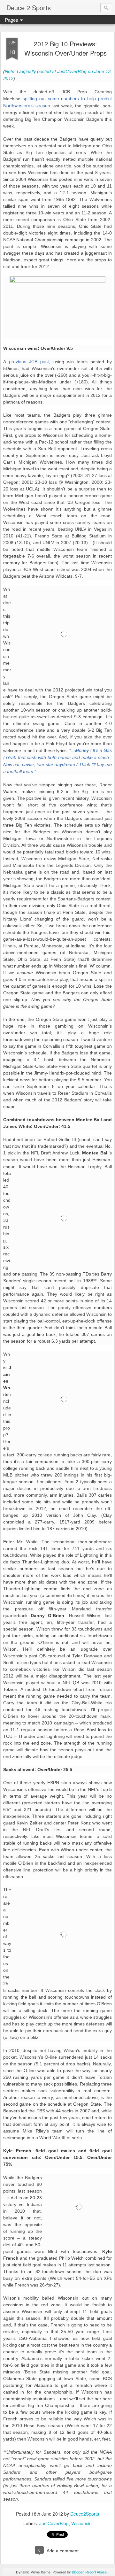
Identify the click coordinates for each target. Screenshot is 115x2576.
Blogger (78, 2572)
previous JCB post (29, 361)
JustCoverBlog (54, 2523)
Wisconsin (81, 2523)
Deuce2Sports (85, 2514)
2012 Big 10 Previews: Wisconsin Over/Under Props (65, 48)
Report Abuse (96, 2572)
